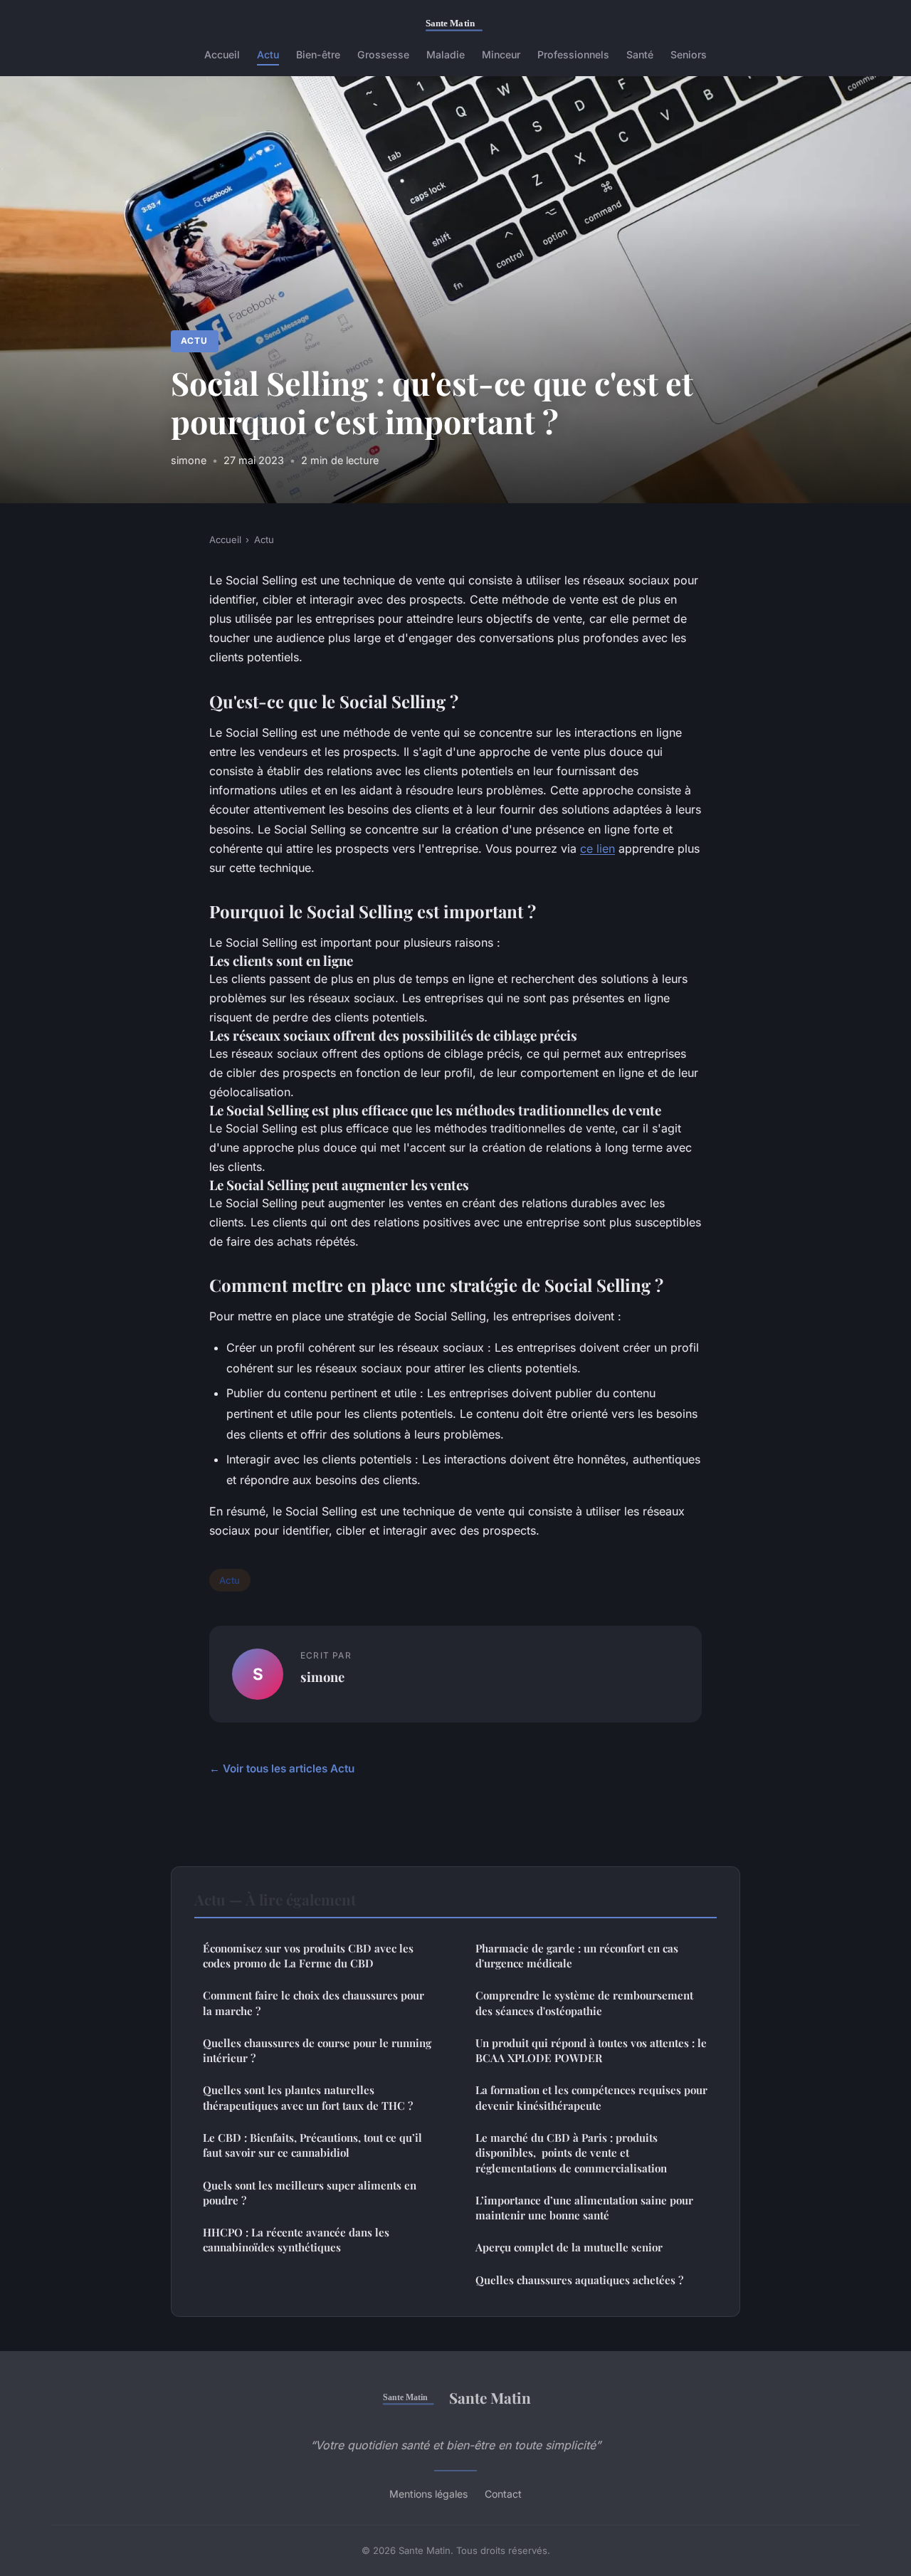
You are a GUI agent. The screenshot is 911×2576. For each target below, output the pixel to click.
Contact (503, 2494)
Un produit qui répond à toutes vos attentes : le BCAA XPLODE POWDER (591, 2050)
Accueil (222, 54)
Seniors (689, 54)
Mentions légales (428, 2494)
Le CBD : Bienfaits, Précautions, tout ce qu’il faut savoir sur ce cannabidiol (312, 2145)
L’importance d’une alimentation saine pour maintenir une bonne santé (584, 2208)
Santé (640, 54)
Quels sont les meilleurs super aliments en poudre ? (310, 2193)
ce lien (597, 848)
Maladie (446, 54)
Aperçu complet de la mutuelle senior (569, 2247)
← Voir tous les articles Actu (282, 1768)
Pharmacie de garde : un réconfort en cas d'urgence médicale (577, 1956)
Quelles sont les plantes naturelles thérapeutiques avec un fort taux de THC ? (308, 2097)
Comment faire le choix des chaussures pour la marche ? (314, 2003)
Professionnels (573, 54)
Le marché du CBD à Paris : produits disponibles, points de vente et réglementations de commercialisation (571, 2153)
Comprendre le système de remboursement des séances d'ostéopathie (584, 2003)
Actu (268, 54)
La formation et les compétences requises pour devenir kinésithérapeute (591, 2097)
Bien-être (318, 54)
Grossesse (383, 54)
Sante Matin (490, 2397)
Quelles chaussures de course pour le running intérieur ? (317, 2050)
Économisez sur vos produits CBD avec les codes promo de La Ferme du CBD (308, 1956)
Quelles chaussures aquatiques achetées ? (579, 2280)
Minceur (501, 54)
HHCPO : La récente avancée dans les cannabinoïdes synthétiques (296, 2240)
